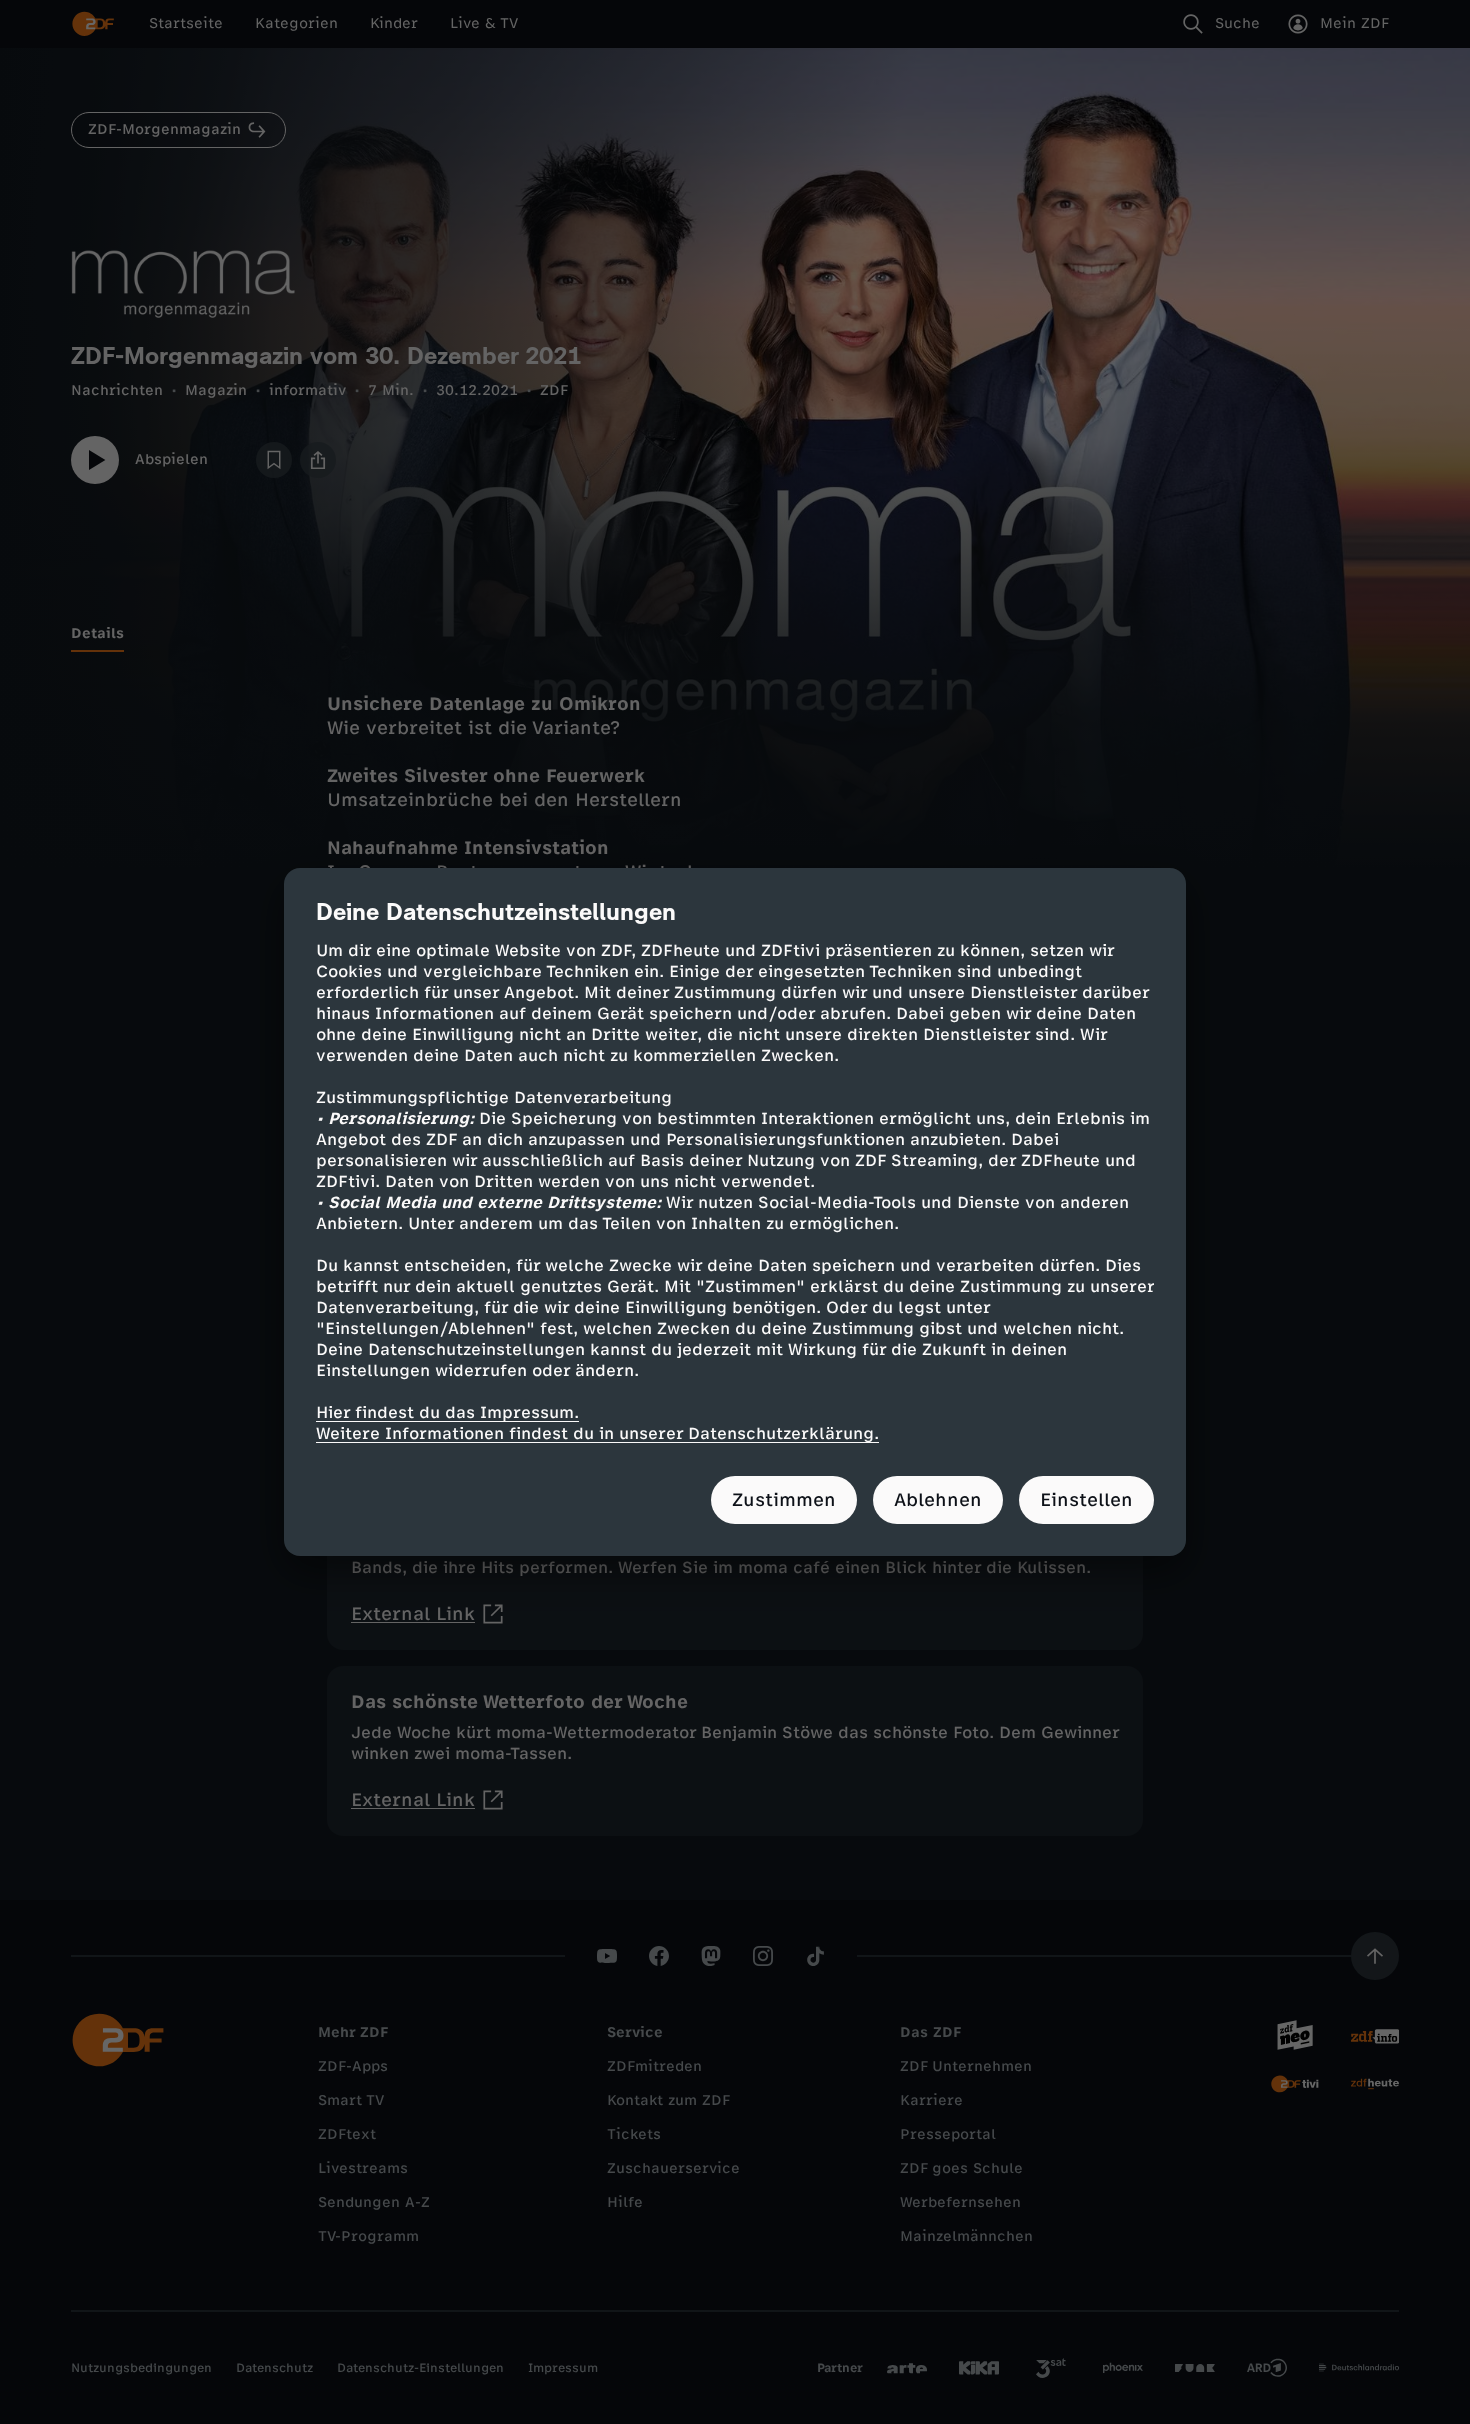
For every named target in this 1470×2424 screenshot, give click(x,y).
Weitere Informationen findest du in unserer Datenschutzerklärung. (597, 1433)
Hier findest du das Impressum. (447, 1412)
